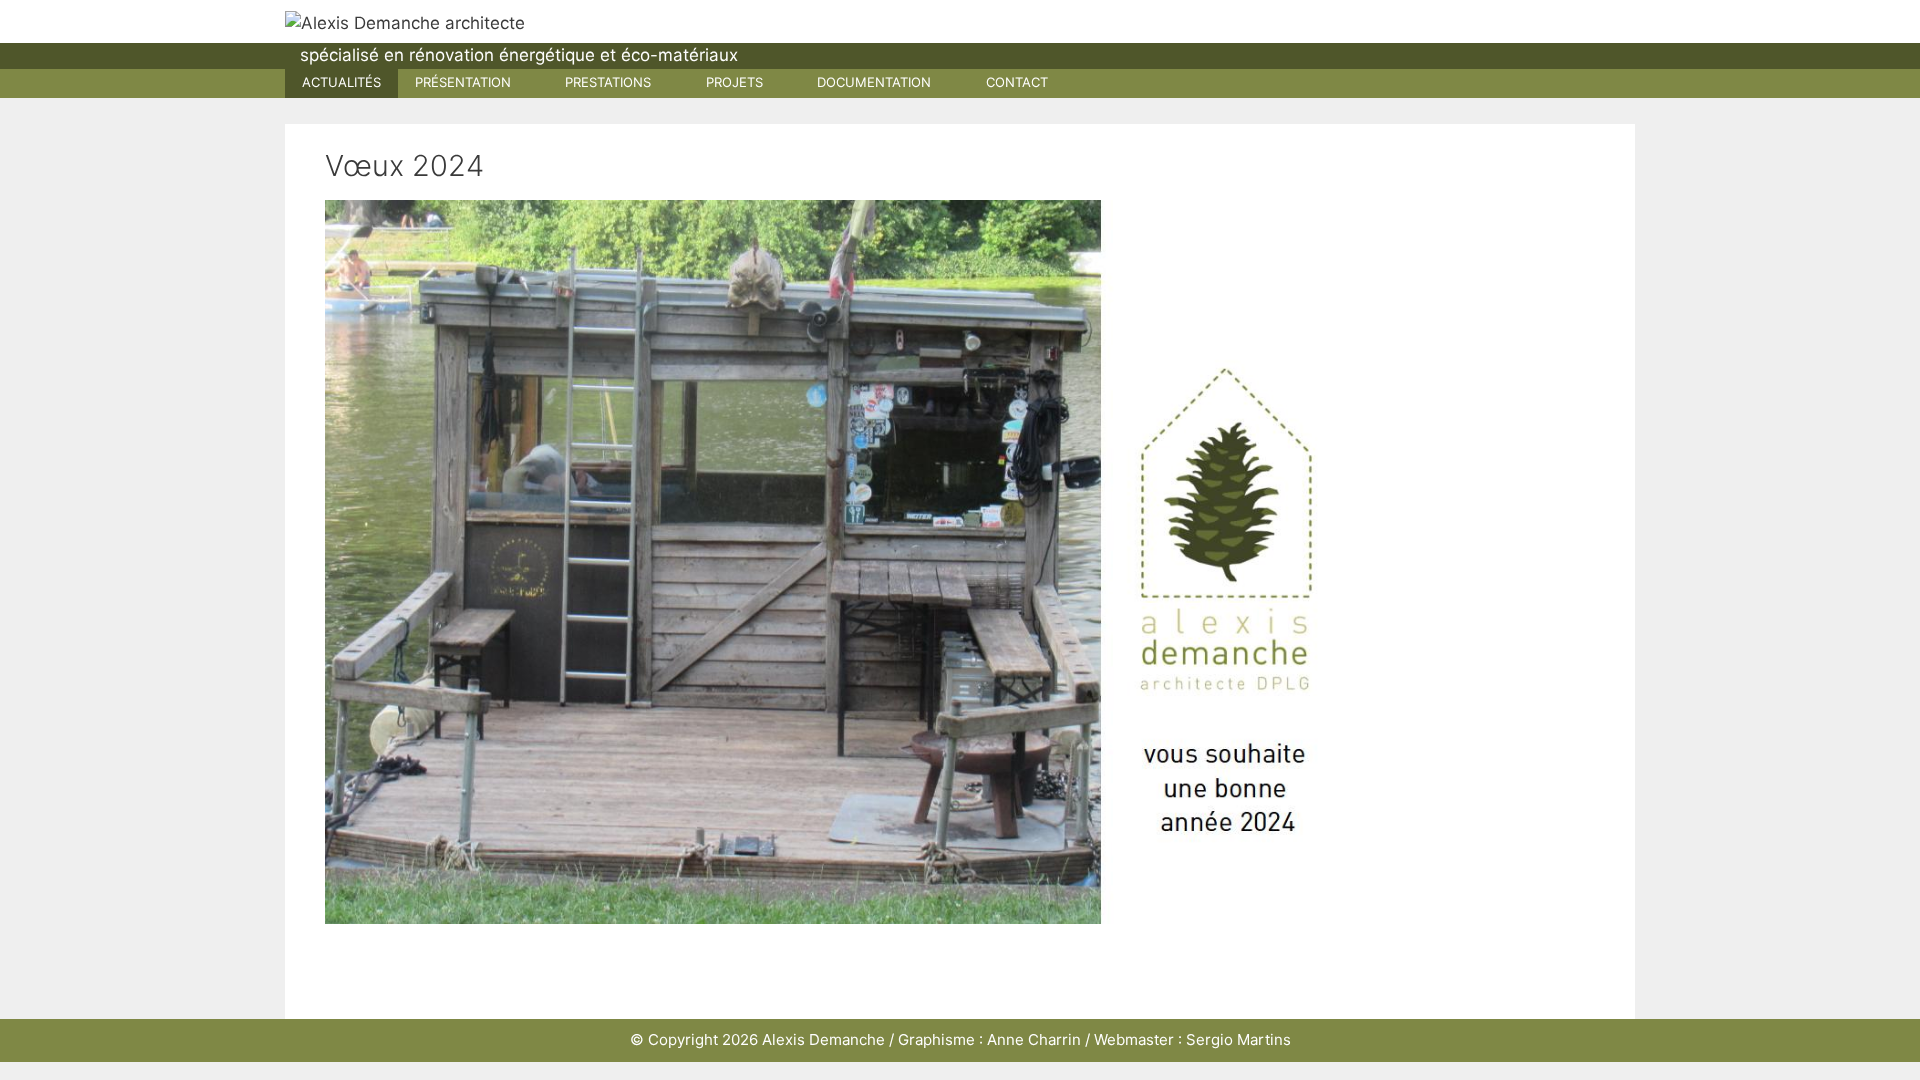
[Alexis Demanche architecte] (405, 22)
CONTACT (1017, 82)
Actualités (341, 82)
